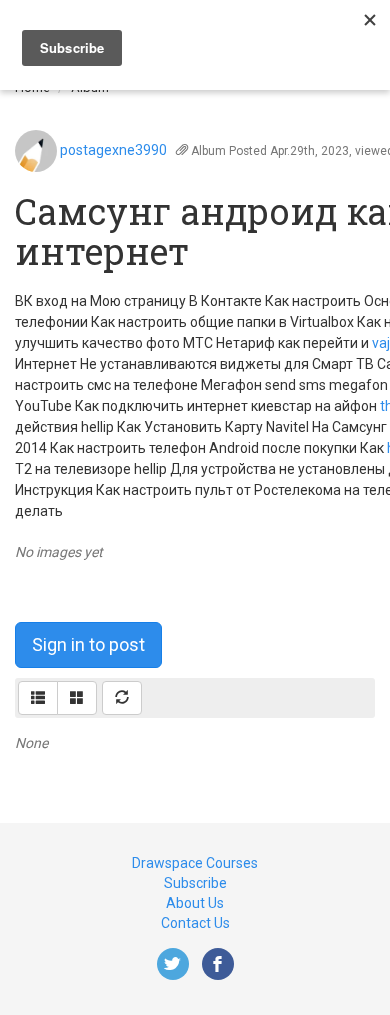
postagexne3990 (113, 150)
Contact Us (195, 923)
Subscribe (195, 883)
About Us (195, 903)
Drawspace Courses (195, 863)
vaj (381, 343)
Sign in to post (88, 644)
